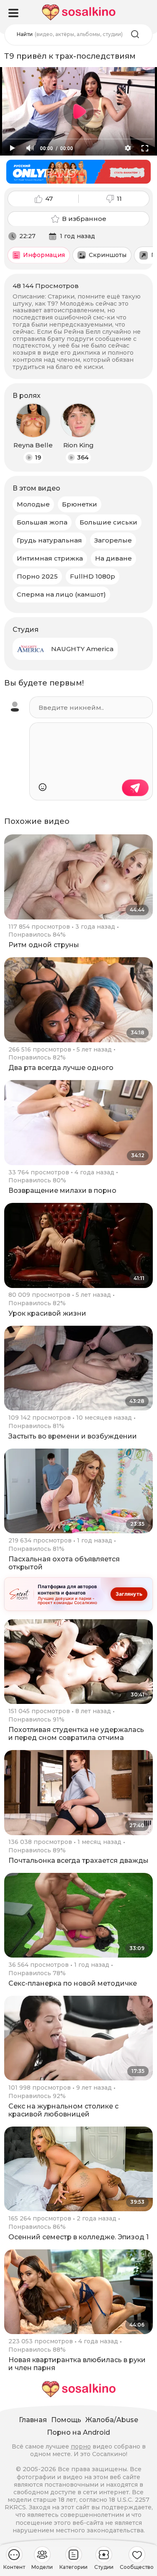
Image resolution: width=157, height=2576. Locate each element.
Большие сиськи (108, 522)
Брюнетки (80, 504)
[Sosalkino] (79, 12)
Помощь (66, 2420)
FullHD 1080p (93, 576)
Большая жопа (42, 522)
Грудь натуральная (49, 540)
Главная (33, 2420)
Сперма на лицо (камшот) (61, 594)
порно (81, 2446)
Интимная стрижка (50, 558)
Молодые (33, 504)
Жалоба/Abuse (112, 2420)
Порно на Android (78, 2432)
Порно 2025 (37, 576)
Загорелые (113, 540)
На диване (113, 558)
